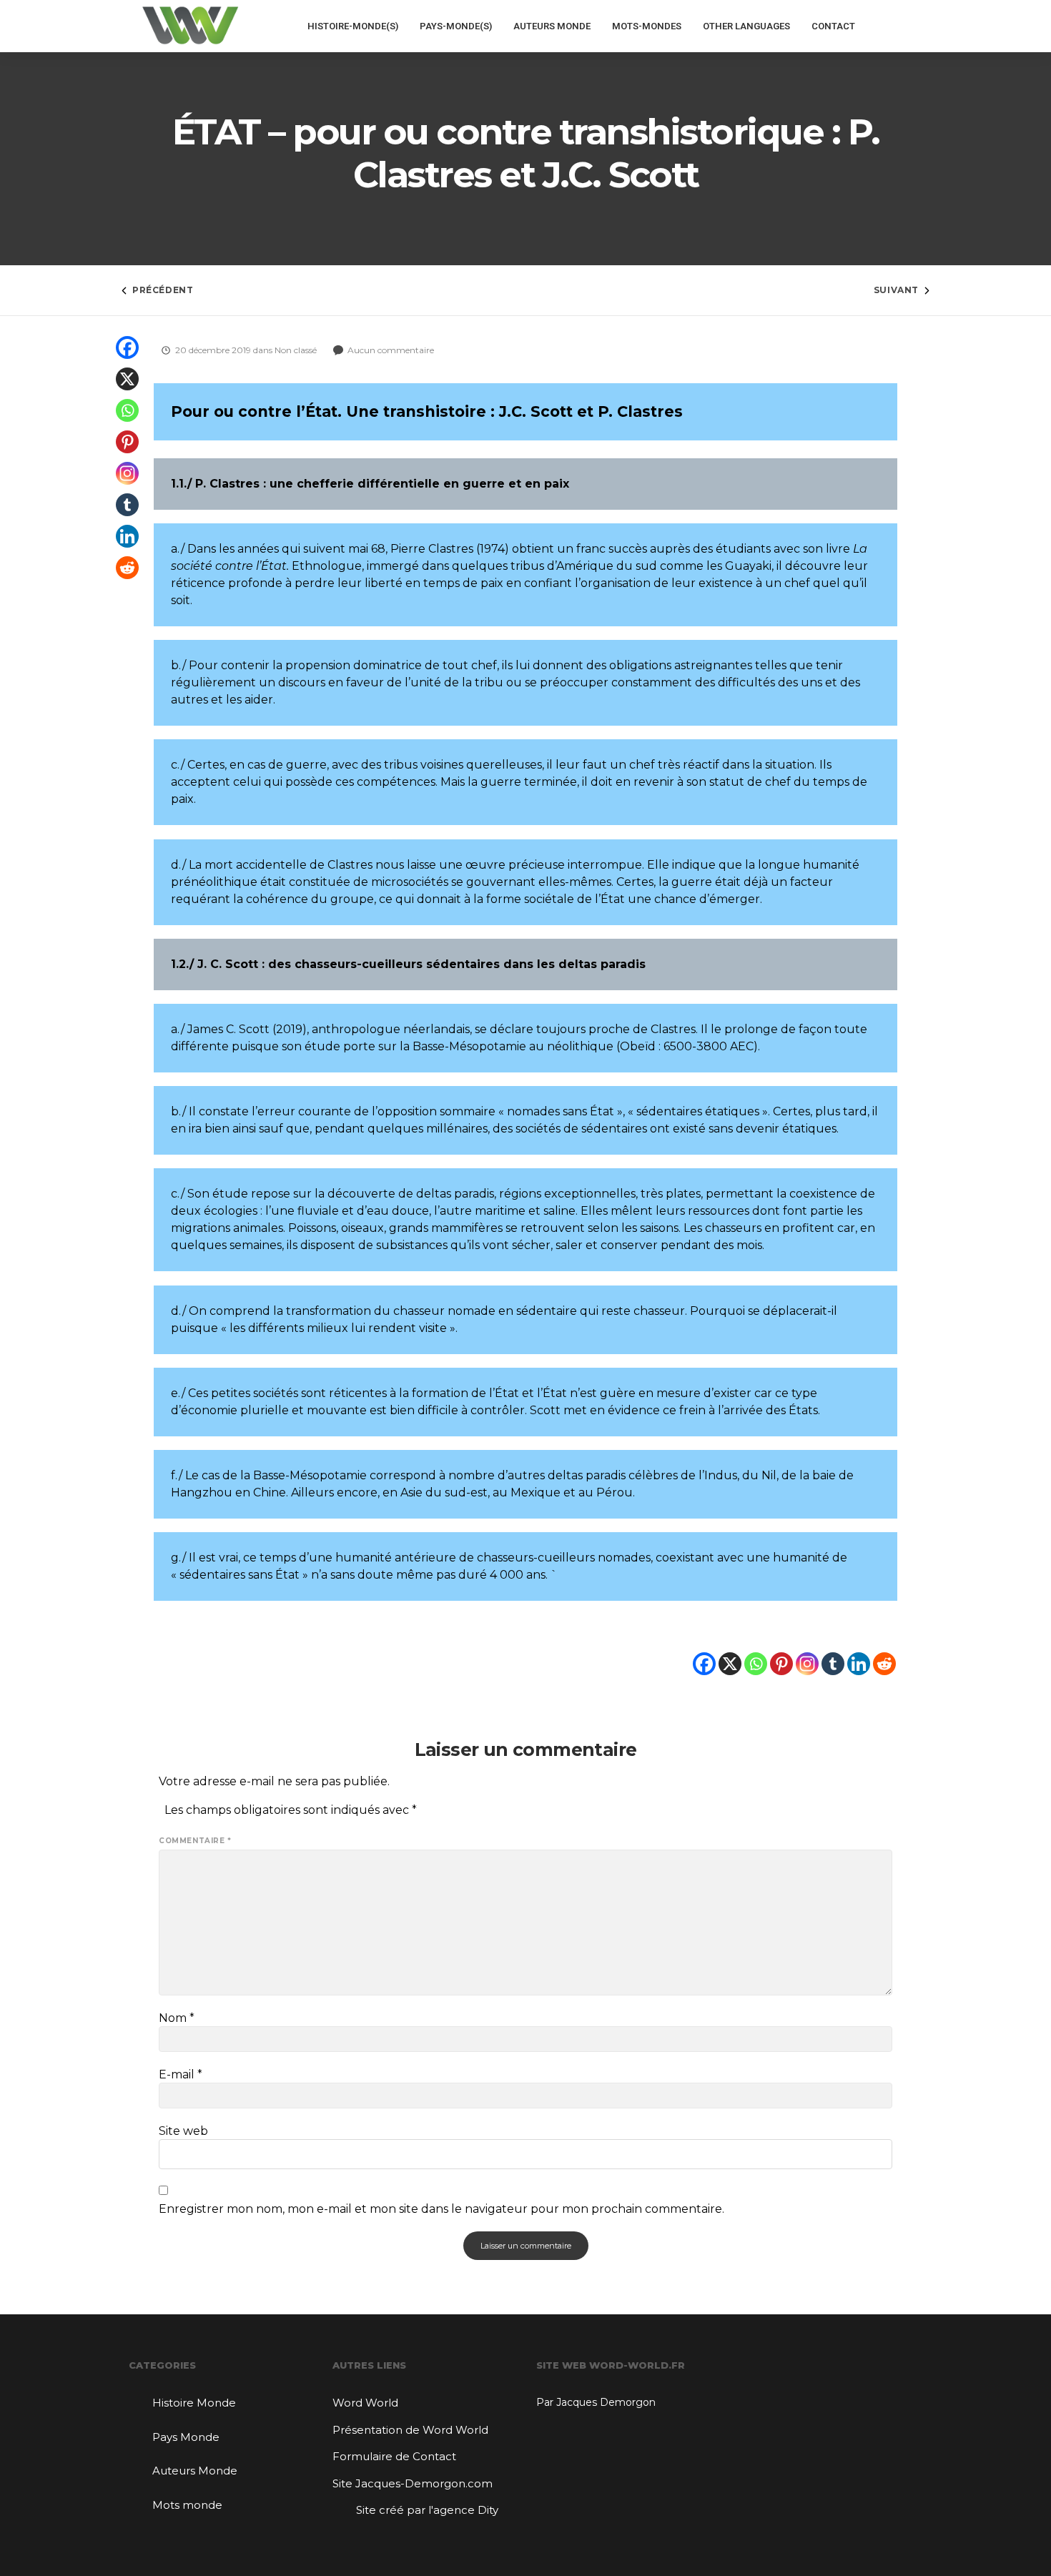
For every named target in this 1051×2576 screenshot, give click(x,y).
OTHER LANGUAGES (746, 26)
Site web (183, 2131)
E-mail (181, 2075)
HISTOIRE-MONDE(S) (353, 26)
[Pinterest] (127, 442)
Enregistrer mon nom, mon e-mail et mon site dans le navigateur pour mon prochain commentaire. (441, 2209)
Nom (177, 2018)
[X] (127, 379)
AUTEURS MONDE (552, 26)
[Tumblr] (127, 505)
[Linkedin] (127, 536)
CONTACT (833, 26)
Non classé (297, 350)
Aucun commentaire (391, 350)
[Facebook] (127, 347)
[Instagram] (127, 473)
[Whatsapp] (127, 410)
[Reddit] (127, 568)
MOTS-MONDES (647, 26)
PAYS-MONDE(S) (456, 26)
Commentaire (195, 1841)
